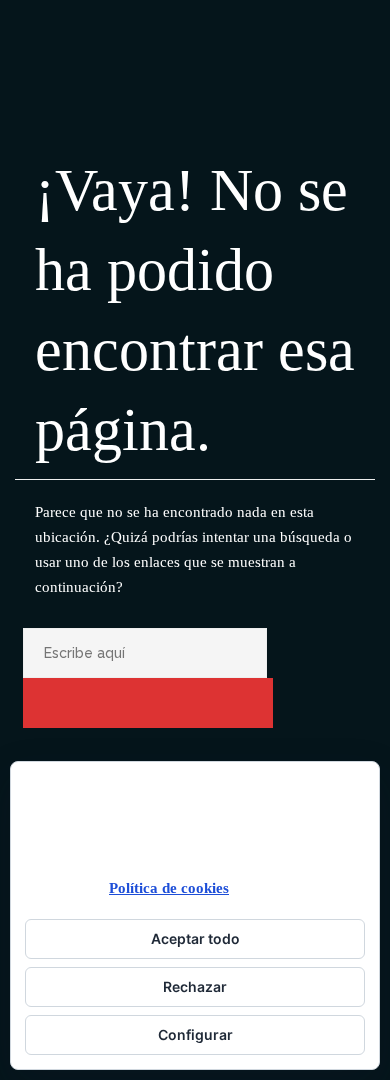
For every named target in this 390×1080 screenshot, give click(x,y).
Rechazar (195, 986)
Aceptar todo (195, 938)
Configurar (195, 1034)
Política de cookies (169, 888)
